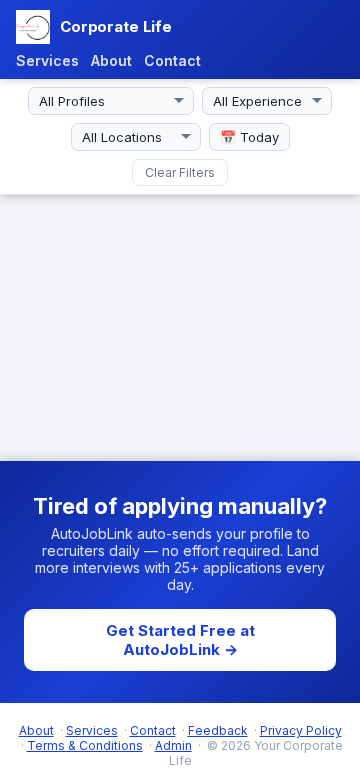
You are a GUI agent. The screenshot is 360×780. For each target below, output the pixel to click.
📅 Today (249, 137)
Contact (172, 60)
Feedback (218, 730)
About (111, 60)
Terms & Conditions (85, 745)
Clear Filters (180, 172)
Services (47, 60)
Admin (173, 745)
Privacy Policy (301, 730)
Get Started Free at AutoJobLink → (180, 640)
